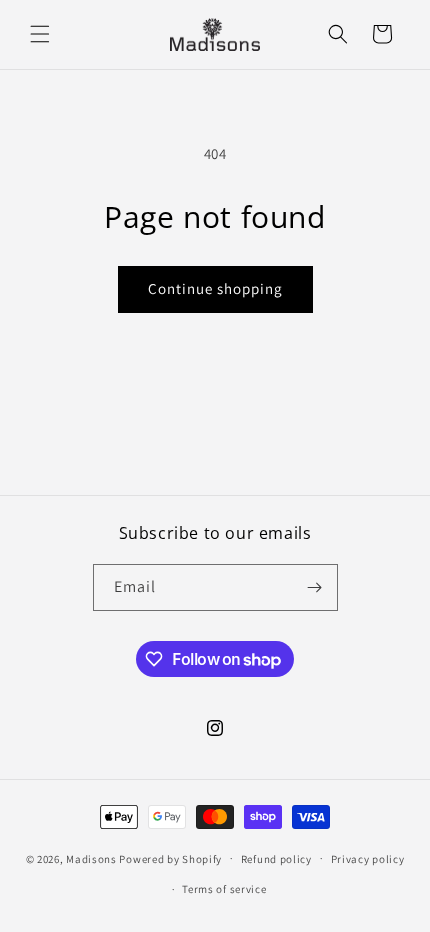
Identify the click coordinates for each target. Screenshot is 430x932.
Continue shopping (215, 288)
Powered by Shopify (170, 858)
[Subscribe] (315, 587)
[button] (40, 34)
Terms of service (224, 889)
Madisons (91, 858)
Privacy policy (368, 859)
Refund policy (276, 859)
